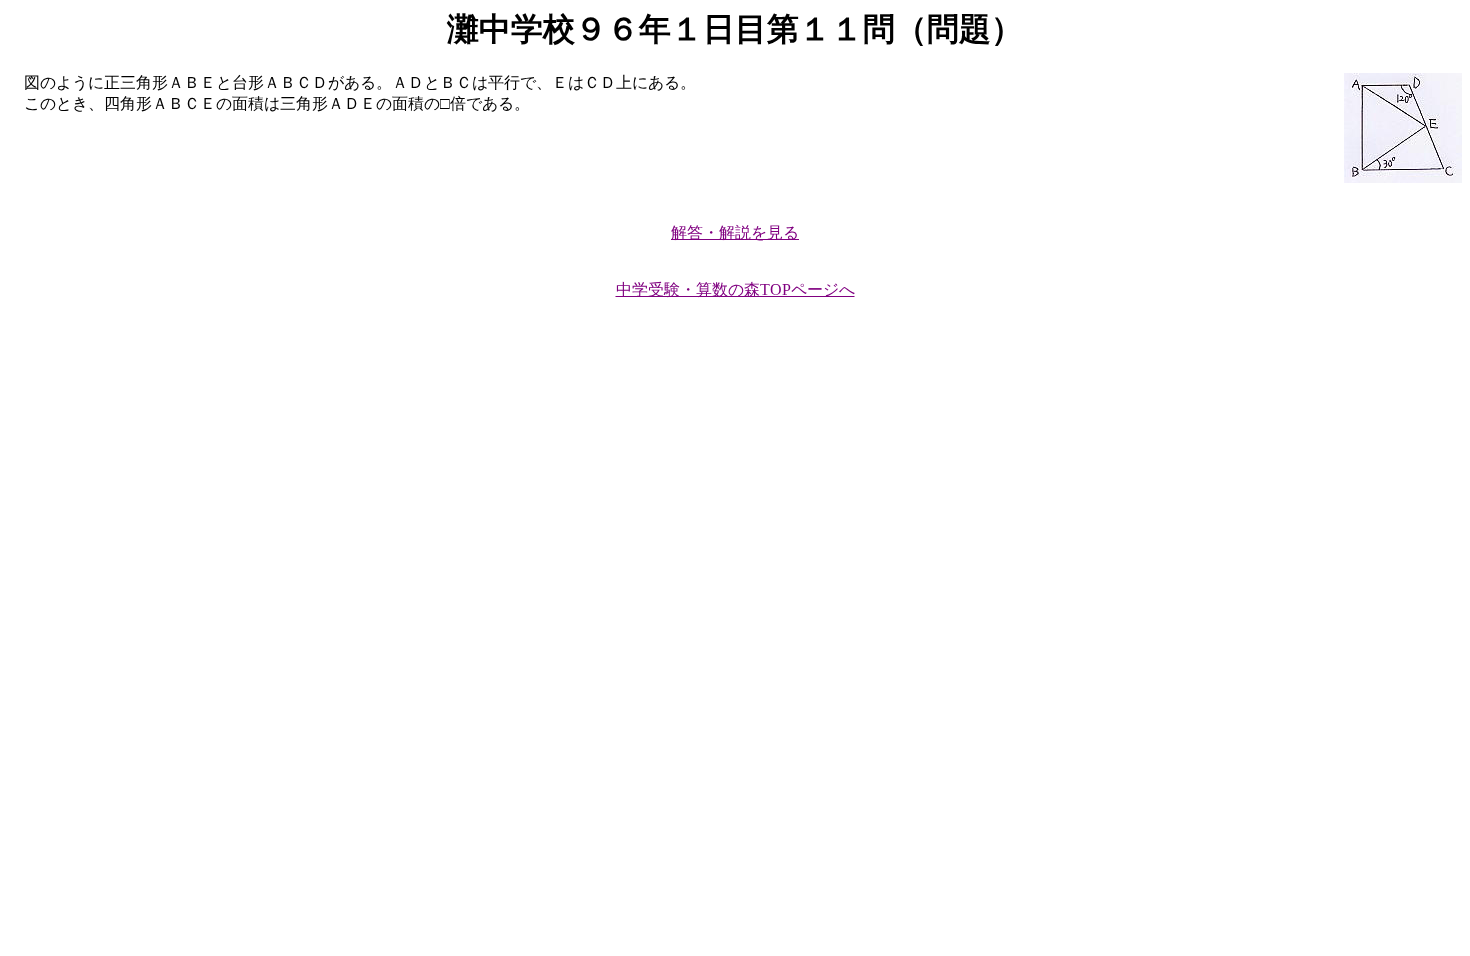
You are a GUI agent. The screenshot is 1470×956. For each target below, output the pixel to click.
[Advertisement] (608, 477)
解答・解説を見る (735, 232)
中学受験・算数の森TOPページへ (735, 289)
